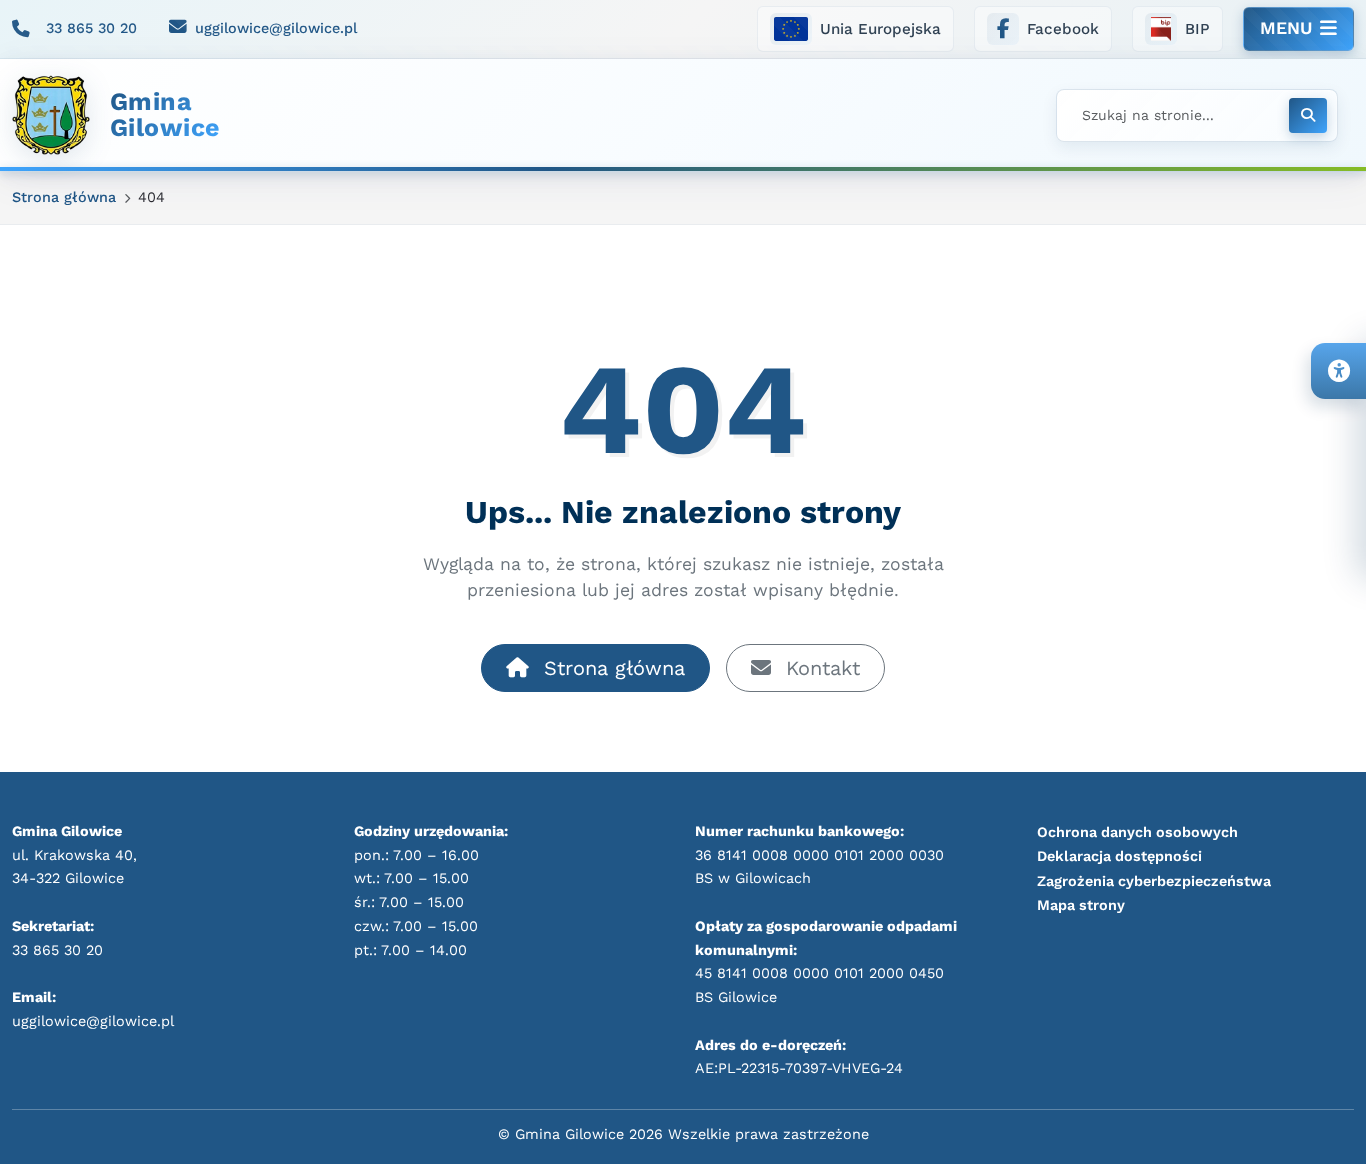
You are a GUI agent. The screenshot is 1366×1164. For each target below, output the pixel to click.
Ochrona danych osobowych (1137, 832)
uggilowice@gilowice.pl (276, 28)
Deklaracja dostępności (1119, 856)
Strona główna (611, 668)
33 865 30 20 (91, 28)
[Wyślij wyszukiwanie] (1308, 115)
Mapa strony (1081, 905)
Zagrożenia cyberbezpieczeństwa (1154, 881)
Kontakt (819, 668)
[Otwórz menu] (1298, 29)
